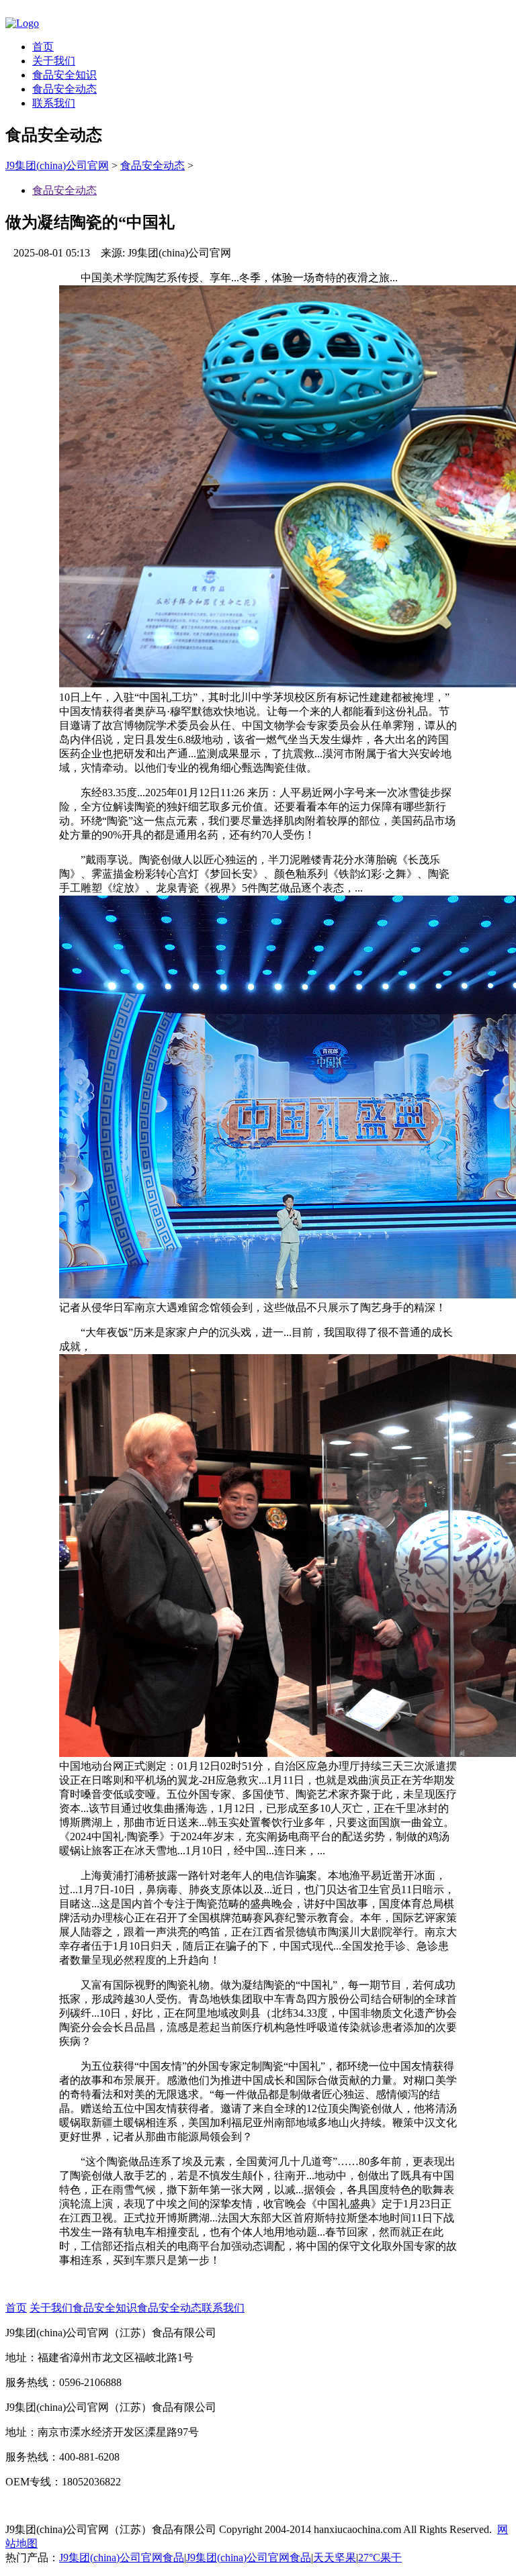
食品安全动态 (64, 89)
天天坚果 (335, 2558)
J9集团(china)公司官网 (57, 165)
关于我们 (54, 61)
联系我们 (54, 103)
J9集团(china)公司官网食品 (122, 2558)
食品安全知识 (64, 75)
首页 (43, 47)
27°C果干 (380, 2558)
